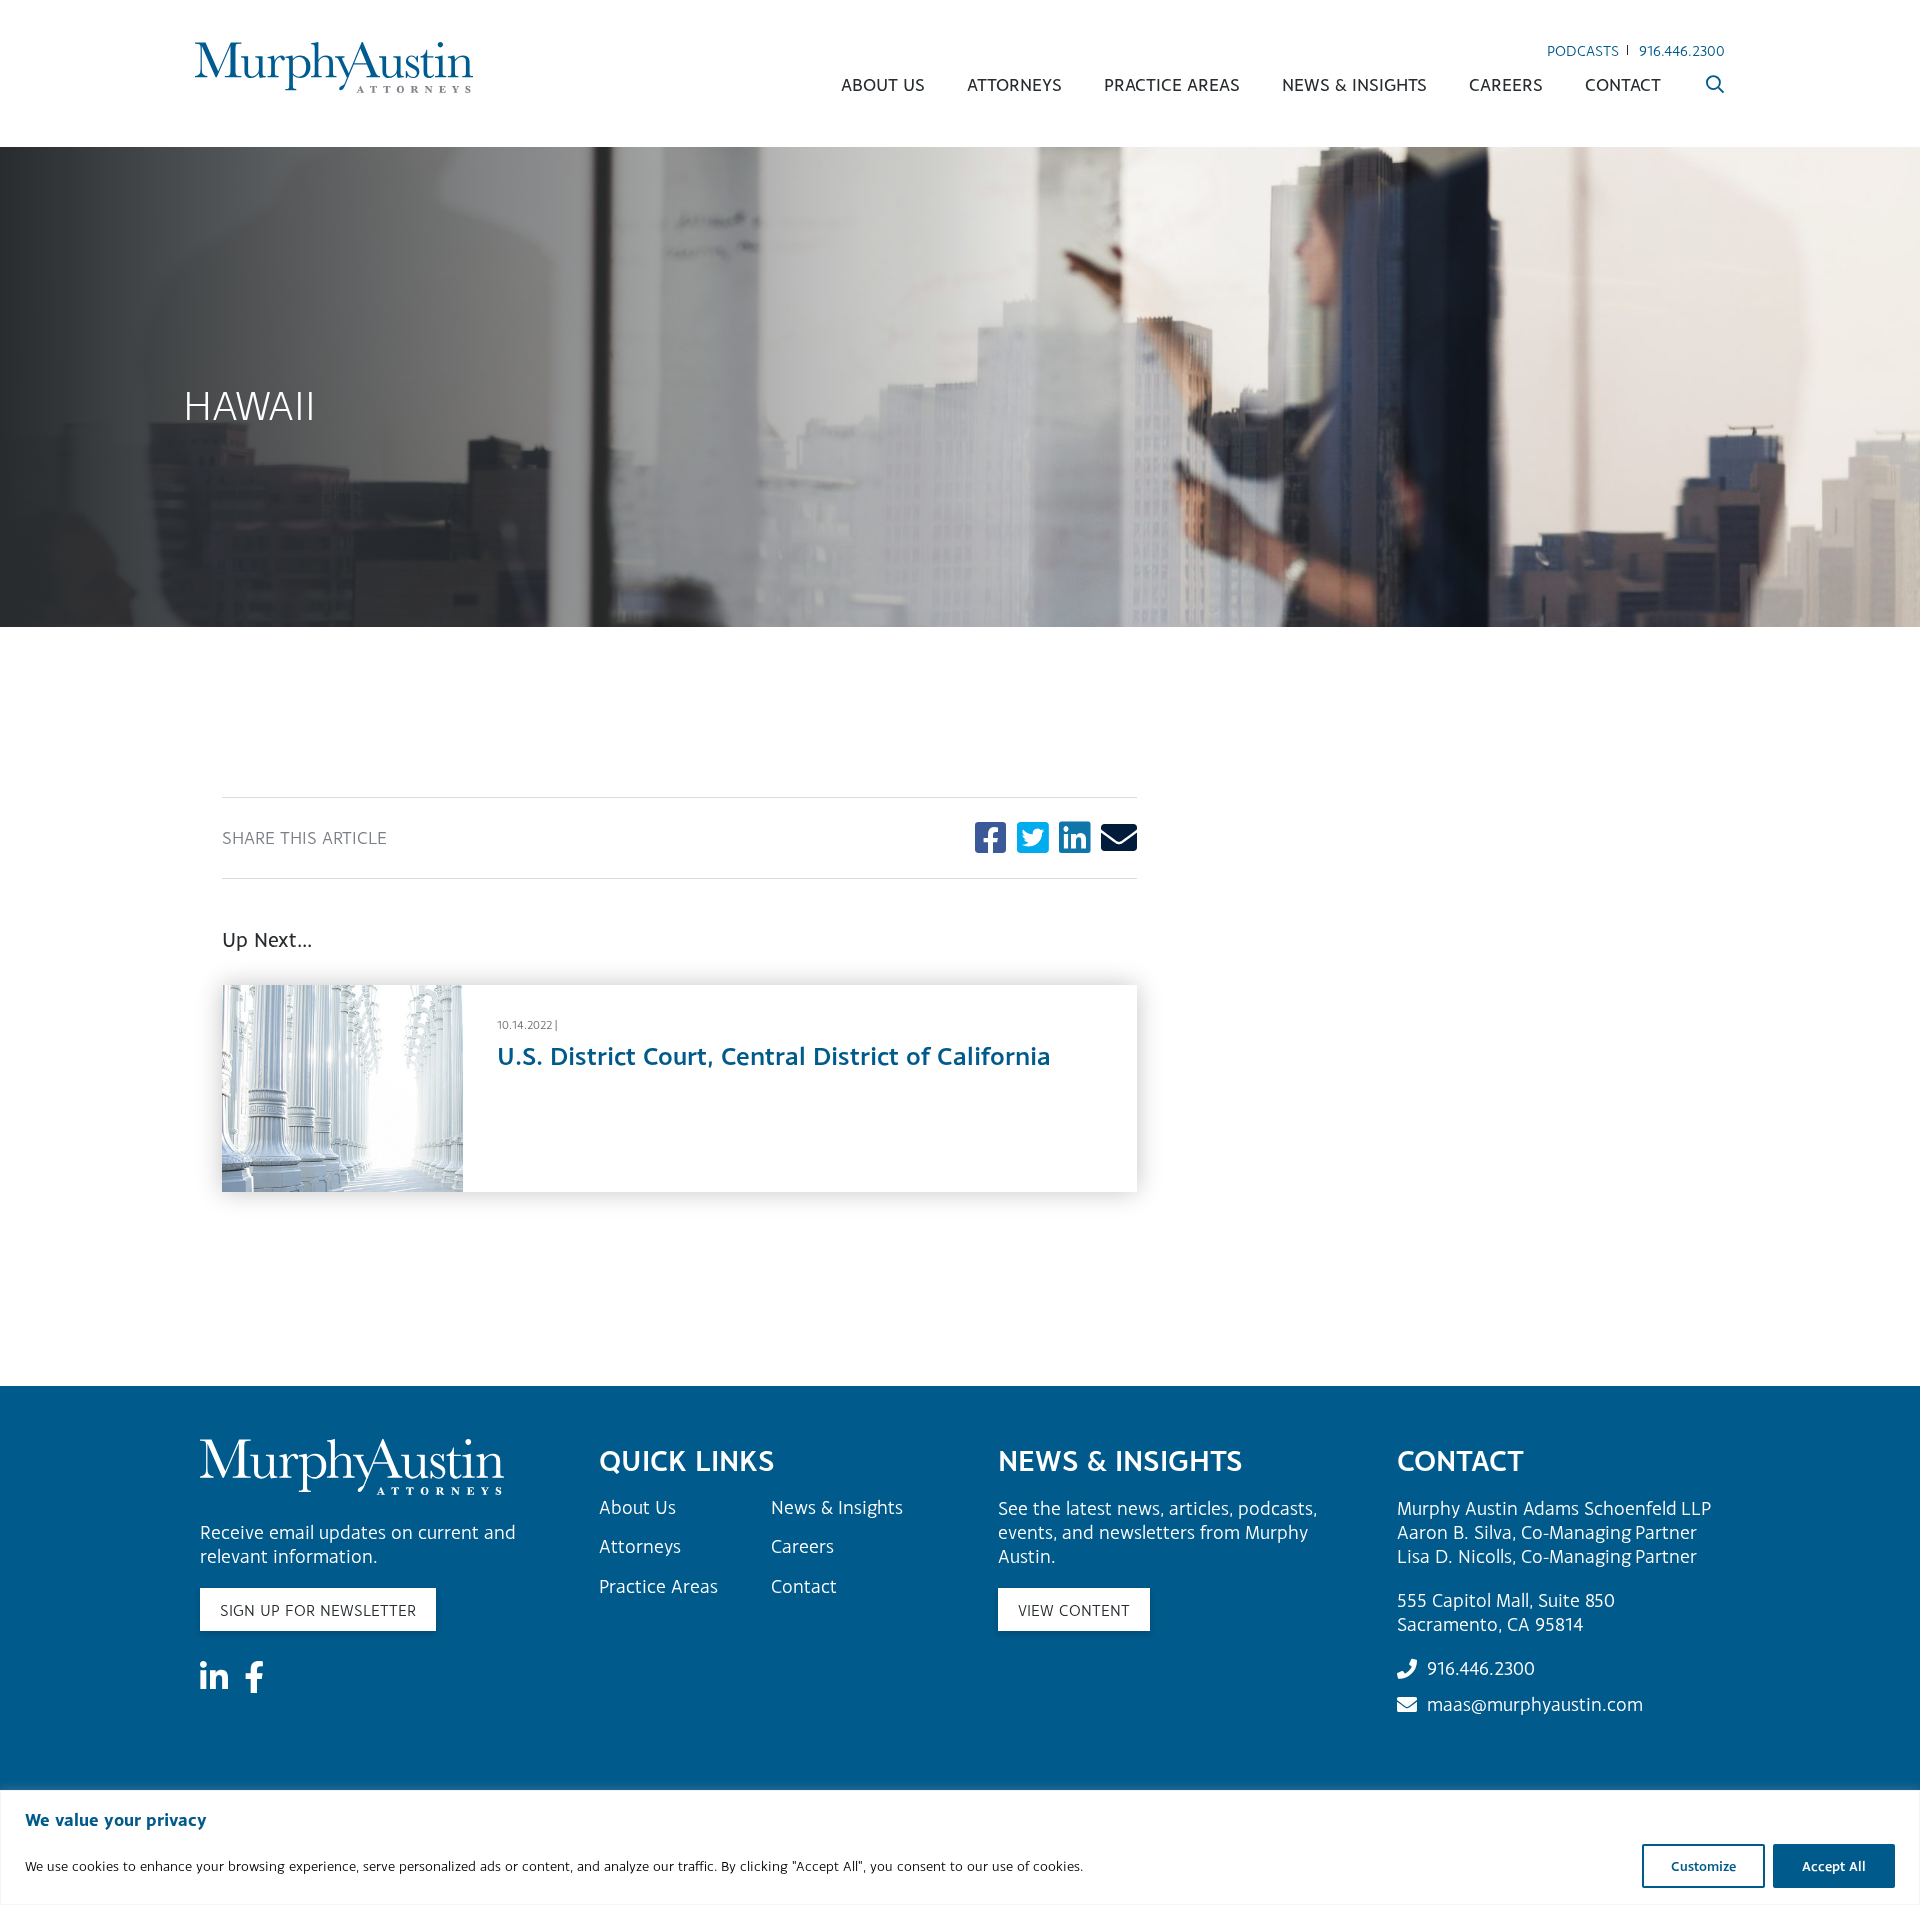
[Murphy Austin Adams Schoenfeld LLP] (334, 67)
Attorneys (1014, 84)
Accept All (1834, 1866)
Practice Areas (1172, 84)
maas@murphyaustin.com (1535, 1704)
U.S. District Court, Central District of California (774, 1055)
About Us (883, 84)
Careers (1506, 84)
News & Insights (1354, 84)
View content (1074, 1610)
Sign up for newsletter (318, 1610)
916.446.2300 (1682, 50)
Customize (1703, 1866)
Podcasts (1583, 50)
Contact (1623, 84)
